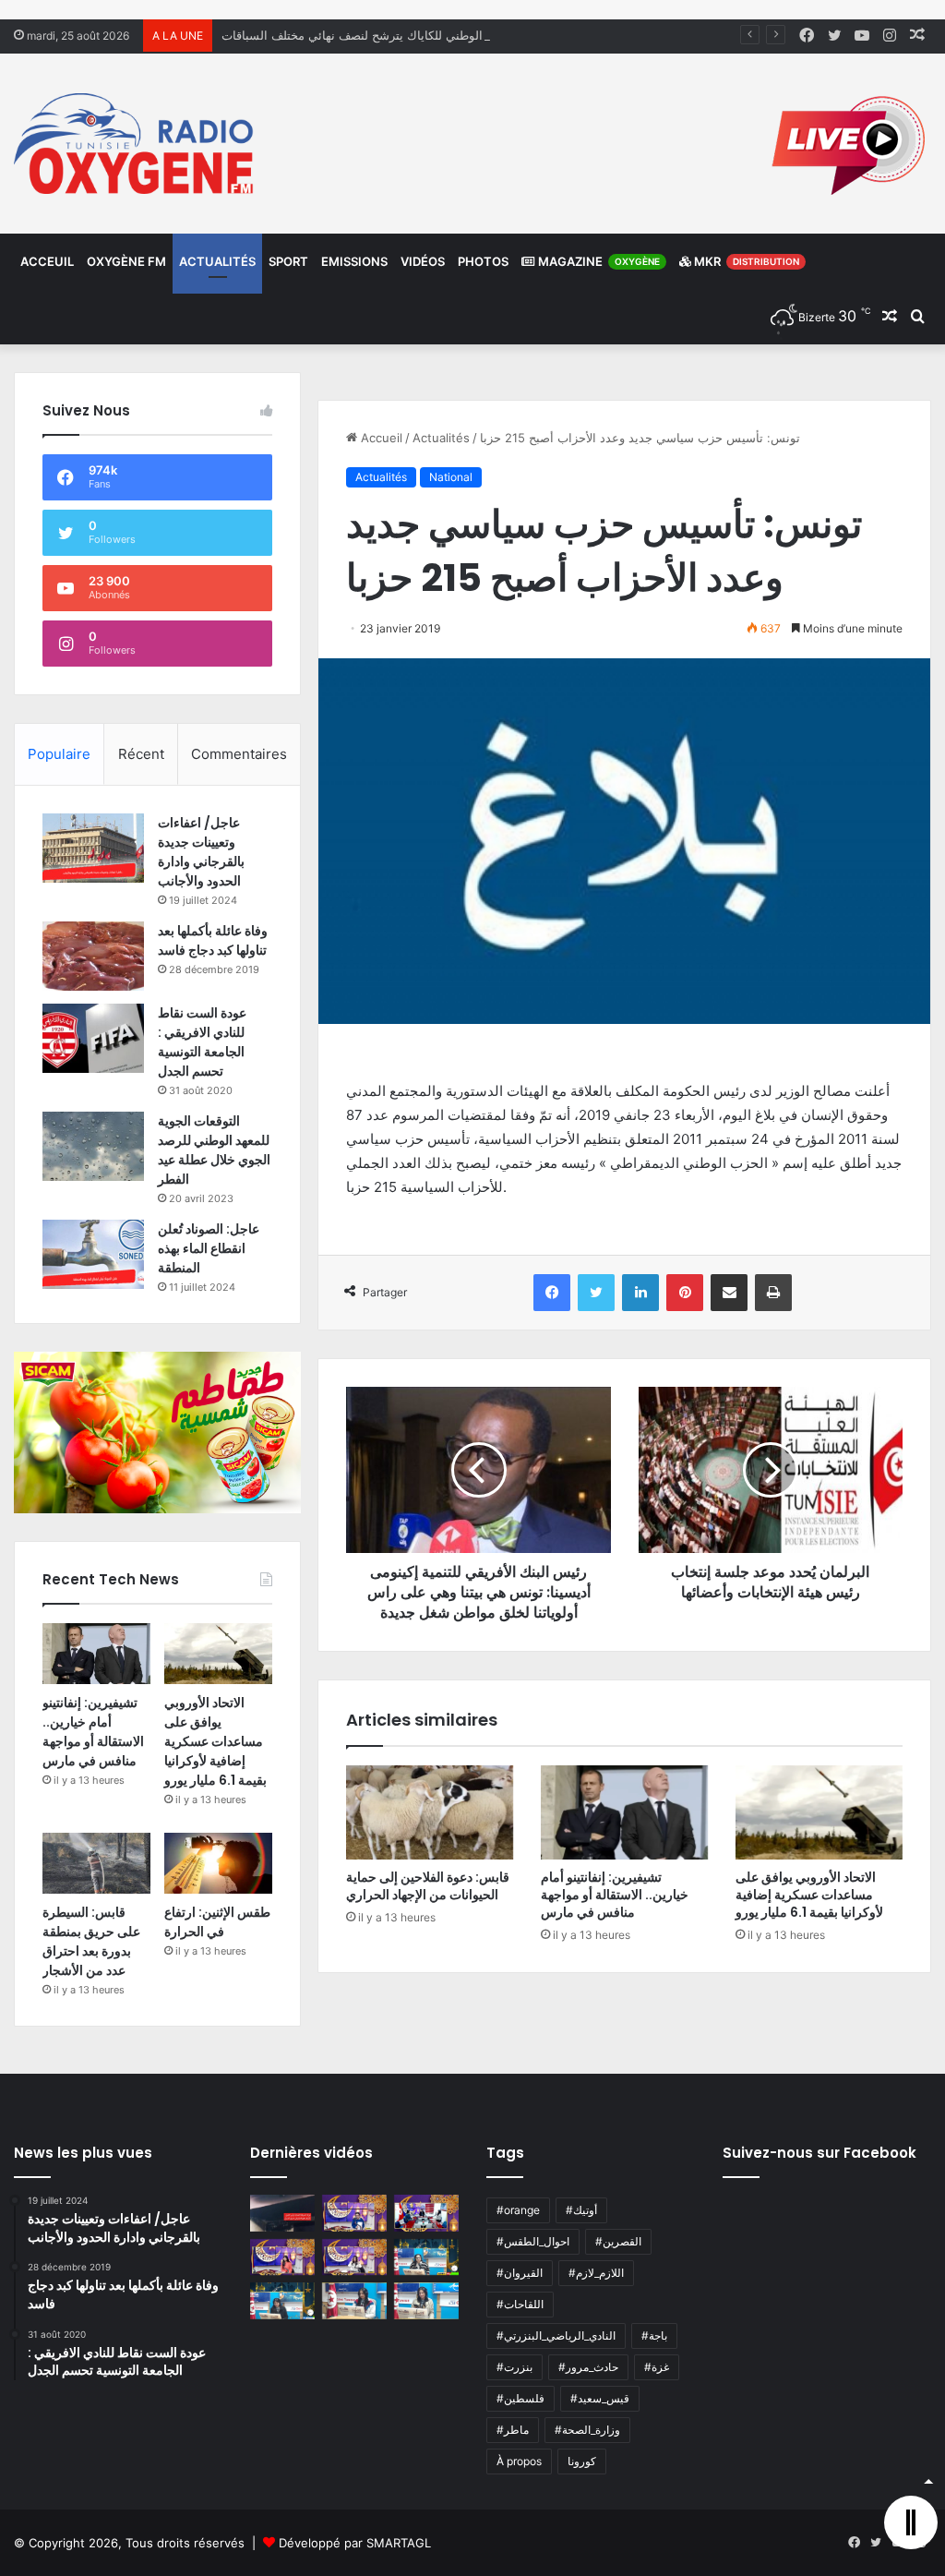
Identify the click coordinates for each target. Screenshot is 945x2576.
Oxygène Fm (126, 261)
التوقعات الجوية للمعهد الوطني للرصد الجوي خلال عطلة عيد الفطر (214, 1150)
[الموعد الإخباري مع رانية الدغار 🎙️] (354, 2213)
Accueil (380, 438)
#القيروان (520, 2273)
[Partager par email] (729, 1293)
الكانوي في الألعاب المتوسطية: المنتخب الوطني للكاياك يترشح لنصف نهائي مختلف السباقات (455, 35)
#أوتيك (581, 2210)
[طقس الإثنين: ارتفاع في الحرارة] (218, 1863)
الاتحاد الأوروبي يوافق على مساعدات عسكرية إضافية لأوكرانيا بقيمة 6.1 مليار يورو (809, 1895)
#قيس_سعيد (600, 2398)
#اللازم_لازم (596, 2273)
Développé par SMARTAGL (355, 2543)
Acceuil (47, 261)
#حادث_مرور (588, 2367)
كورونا (582, 2461)
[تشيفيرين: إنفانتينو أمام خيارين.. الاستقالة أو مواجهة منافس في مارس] (624, 1812)
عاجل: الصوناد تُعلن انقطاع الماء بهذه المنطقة (209, 1248)
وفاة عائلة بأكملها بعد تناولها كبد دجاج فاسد (213, 940)
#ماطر (513, 2430)
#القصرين (618, 2241)
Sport (288, 261)
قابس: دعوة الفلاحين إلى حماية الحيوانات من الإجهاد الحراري (428, 1886)
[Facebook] (552, 1293)
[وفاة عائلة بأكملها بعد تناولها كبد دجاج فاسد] (93, 956)
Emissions (354, 261)
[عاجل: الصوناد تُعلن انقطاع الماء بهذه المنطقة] (93, 1254)
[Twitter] (596, 1293)
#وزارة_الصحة (587, 2430)
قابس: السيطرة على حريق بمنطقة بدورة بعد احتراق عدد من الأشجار (91, 1941)
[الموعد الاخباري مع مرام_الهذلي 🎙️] (354, 2257)
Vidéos (423, 261)
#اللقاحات (520, 2304)
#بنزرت (514, 2367)
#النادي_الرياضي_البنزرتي (556, 2335)
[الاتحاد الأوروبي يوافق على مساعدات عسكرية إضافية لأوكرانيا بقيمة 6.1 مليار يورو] (819, 1812)
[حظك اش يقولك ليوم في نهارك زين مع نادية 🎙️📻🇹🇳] (282, 2300)
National (451, 477)
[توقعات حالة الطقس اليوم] (282, 2257)
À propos (519, 2461)
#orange (518, 2210)
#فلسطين (520, 2398)
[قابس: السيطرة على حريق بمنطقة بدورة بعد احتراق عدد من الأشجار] (96, 1863)
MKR (745, 261)
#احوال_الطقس (533, 2241)
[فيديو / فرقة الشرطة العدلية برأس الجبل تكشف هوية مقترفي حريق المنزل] (282, 2213)
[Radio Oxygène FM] (136, 144)
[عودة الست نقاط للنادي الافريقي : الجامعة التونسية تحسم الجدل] (93, 1038)
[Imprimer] (773, 1293)
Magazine (598, 261)
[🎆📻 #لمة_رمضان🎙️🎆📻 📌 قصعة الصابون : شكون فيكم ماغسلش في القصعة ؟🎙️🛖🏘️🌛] (426, 2213)
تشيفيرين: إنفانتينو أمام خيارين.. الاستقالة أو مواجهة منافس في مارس (615, 1895)
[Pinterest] (685, 1293)
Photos (483, 261)
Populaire (59, 754)
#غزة (657, 2367)
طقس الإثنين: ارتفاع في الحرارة (217, 1922)
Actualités (217, 261)
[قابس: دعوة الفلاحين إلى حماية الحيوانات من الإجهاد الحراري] (430, 1812)
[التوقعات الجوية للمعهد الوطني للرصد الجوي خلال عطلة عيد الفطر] (93, 1146)
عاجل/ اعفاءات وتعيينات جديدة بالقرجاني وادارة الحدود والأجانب (201, 852)
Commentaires (239, 754)
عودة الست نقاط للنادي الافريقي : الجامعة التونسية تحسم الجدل (202, 1042)
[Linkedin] (640, 1293)
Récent (141, 754)
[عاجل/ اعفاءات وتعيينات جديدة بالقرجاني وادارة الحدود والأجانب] (93, 848)
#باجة (654, 2335)
